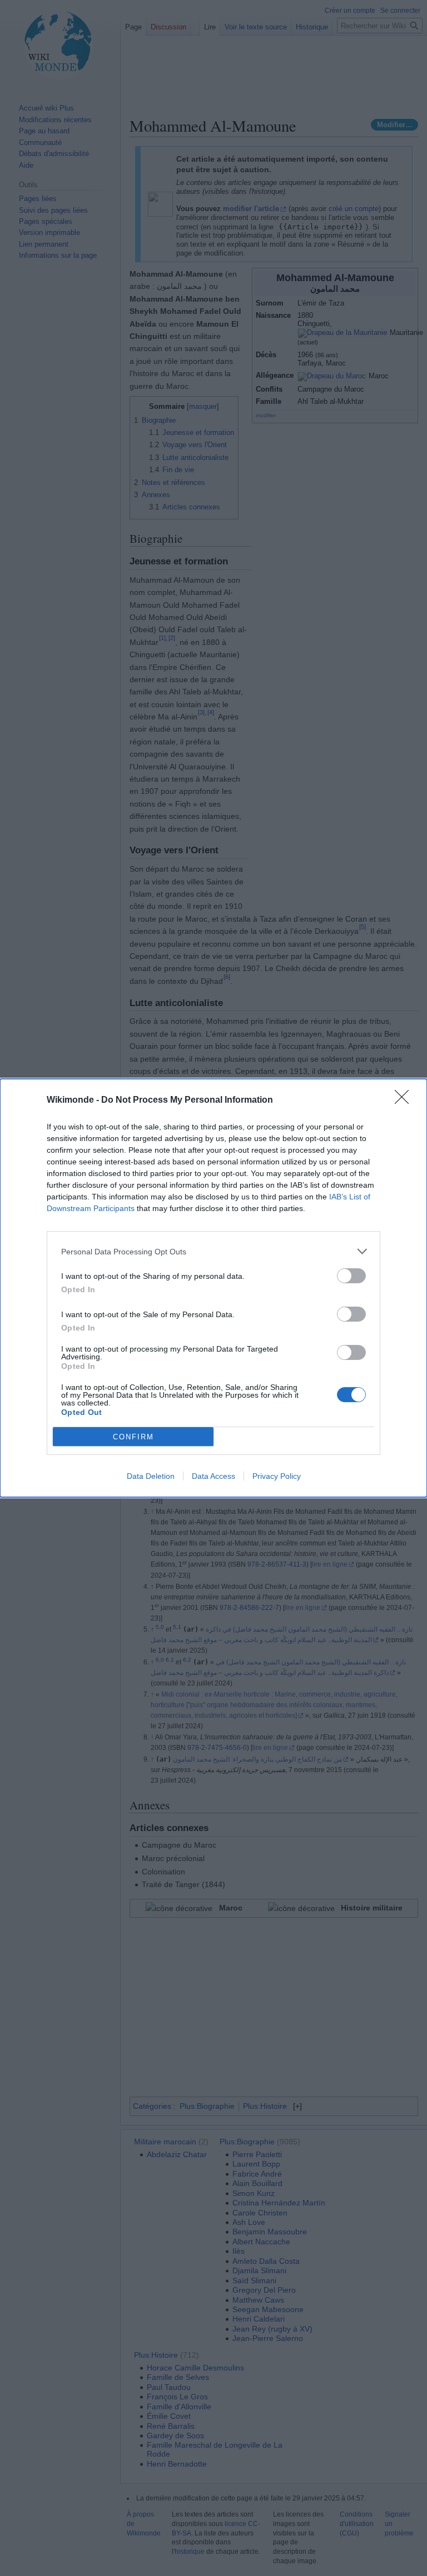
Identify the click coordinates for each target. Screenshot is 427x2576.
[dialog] (213, 1288)
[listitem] (213, 1251)
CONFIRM (133, 1437)
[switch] (351, 1276)
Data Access (213, 1476)
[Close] (405, 1101)
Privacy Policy (277, 1476)
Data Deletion (151, 1476)
